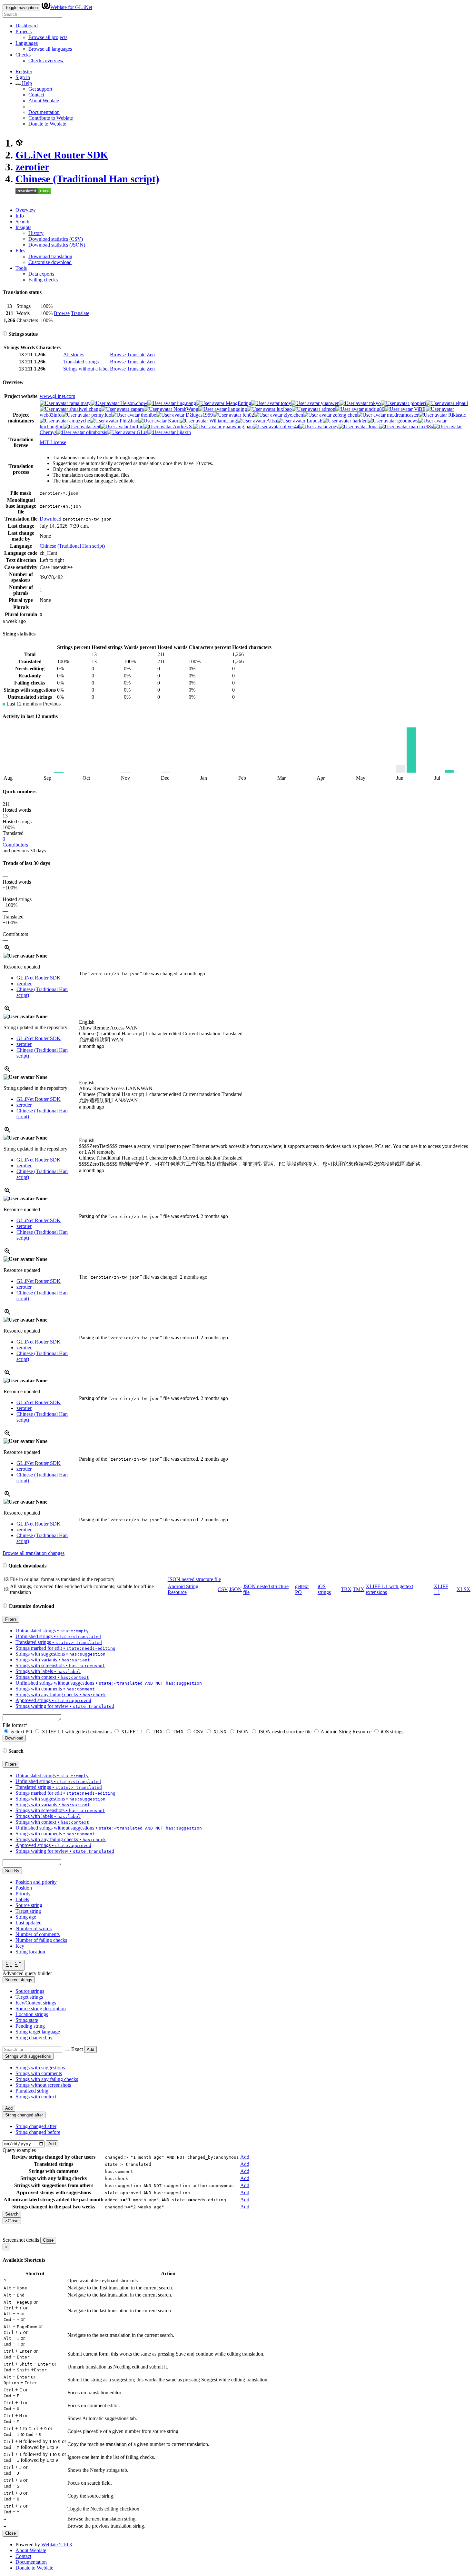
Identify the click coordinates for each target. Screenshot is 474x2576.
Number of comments (38, 1934)
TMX (359, 1589)
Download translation (50, 256)
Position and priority (36, 1882)
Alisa (271, 421)
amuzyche (79, 421)
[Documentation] (5, 334)
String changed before (38, 2132)
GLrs (141, 432)
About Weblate (44, 101)
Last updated (29, 1923)
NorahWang (185, 409)
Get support (40, 89)
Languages (27, 43)
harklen (359, 421)
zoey (333, 426)
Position (24, 1888)
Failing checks (43, 280)
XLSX (464, 1589)
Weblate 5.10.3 (57, 2545)
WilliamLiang (222, 421)
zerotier (32, 167)
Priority (23, 1894)
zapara (137, 409)
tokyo (374, 403)
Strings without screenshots (43, 2085)
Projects (24, 31)
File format (15, 1725)
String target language (38, 2032)
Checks (23, 55)
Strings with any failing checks (47, 2079)
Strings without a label (86, 369)
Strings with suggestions (40, 2068)
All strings (74, 355)
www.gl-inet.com (57, 396)
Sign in (23, 77)
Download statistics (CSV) (56, 239)
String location (30, 1952)
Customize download (50, 262)
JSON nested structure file (194, 1579)
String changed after (36, 2126)
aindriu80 (374, 409)
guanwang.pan (237, 426)
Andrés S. (183, 426)
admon (328, 409)
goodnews (407, 421)
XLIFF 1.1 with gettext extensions (77, 1732)
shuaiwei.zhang (84, 409)
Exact (77, 2049)
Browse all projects (48, 37)
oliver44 (290, 426)
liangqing (237, 409)
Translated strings (81, 362)
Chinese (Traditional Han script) (87, 179)
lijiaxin (183, 432)
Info (20, 216)
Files (20, 251)
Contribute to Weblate (51, 118)
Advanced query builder (27, 1973)
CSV (223, 1589)
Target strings (29, 1997)
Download (50, 519)
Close (48, 2240)
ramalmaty (79, 403)
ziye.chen (293, 415)
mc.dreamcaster (402, 415)
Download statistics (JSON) (57, 245)
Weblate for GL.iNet (71, 7)
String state (27, 2020)
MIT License (53, 442)
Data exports (41, 274)
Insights (23, 227)
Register (24, 71)
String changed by (34, 2038)
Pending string (30, 2026)
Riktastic (456, 415)
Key (20, 1946)
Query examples (19, 2150)
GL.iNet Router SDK (62, 155)
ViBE (419, 409)
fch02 (248, 415)
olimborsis (96, 432)
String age (26, 1917)
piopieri (418, 403)
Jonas (373, 426)
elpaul (461, 403)
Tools (21, 268)
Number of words (34, 1928)
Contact (36, 95)
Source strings (30, 1991)
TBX (346, 1589)
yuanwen (330, 403)
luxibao (284, 409)
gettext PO (21, 1732)
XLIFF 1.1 (132, 1732)
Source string (29, 1905)
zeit (96, 426)
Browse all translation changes (34, 1553)
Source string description (41, 2008)
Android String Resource (183, 1589)
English (87, 1022)
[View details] (7, 950)
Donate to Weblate (47, 124)
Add (90, 2049)
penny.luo (101, 415)
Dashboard (27, 26)
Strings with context (36, 2097)
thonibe (148, 415)
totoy (285, 403)
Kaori (173, 421)
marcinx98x (421, 426)
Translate (80, 313)
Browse (62, 313)
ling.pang (186, 403)
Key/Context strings (36, 2003)
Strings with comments (39, 2073)
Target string (28, 1911)
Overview (26, 210)
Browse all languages (50, 49)
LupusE (314, 421)
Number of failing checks (41, 1940)
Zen (151, 355)
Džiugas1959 (199, 415)
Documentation (44, 112)
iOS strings (324, 1589)
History (36, 233)
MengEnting (238, 403)
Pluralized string (32, 2091)
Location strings (32, 2014)
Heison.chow (133, 403)
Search (22, 222)
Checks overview (46, 61)
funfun (136, 426)
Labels (22, 1899)
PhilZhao (128, 421)
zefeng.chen (344, 415)
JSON (236, 1589)
